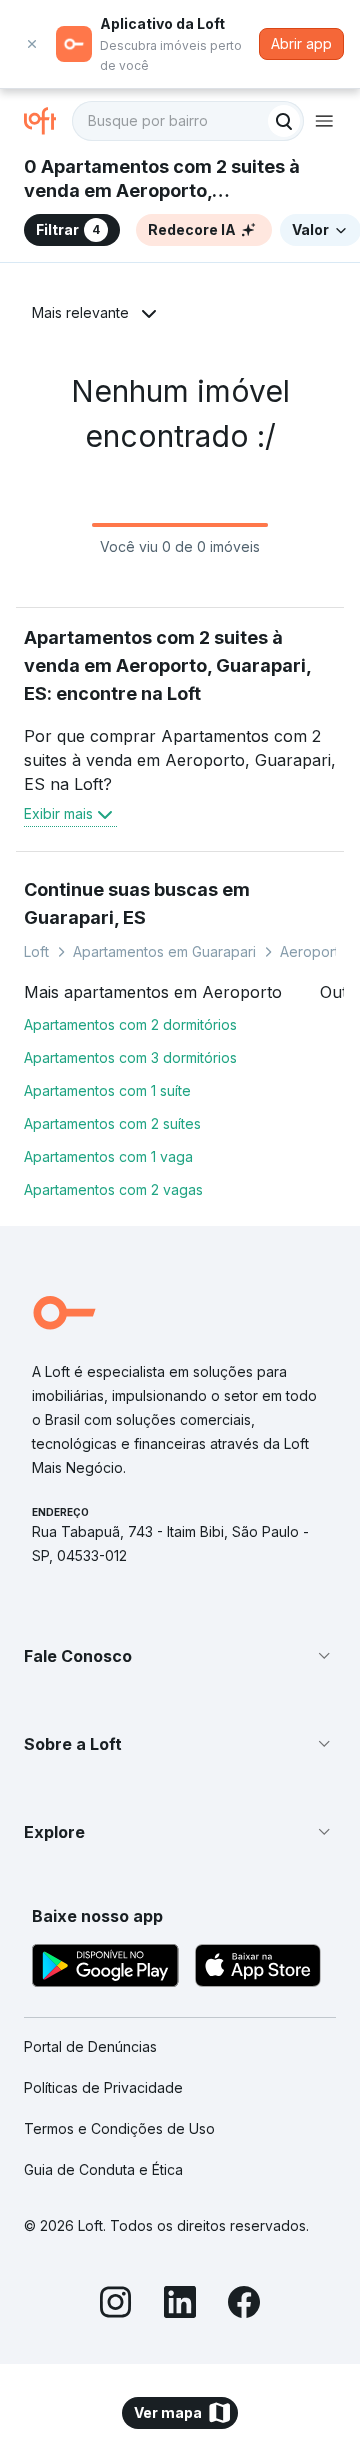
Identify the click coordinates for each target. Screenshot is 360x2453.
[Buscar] (284, 121)
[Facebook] (244, 2305)
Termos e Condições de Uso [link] (119, 2128)
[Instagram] (116, 2305)
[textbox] (188, 121)
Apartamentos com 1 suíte (107, 1090)
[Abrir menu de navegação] (324, 121)
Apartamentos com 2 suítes (112, 1123)
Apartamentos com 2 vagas (113, 1189)
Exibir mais (58, 813)
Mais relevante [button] (80, 312)
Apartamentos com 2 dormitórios (130, 1024)
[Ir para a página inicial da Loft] (48, 121)
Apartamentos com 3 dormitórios (130, 1057)
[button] (180, 1656)
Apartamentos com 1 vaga (108, 1156)
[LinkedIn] (180, 2305)
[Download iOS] (258, 1968)
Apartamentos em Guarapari (164, 951)
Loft (36, 951)
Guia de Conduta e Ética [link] (103, 2169)
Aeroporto (314, 951)
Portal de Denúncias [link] (90, 2046)
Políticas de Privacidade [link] (103, 2087)
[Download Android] (105, 1968)
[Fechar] (32, 44)
